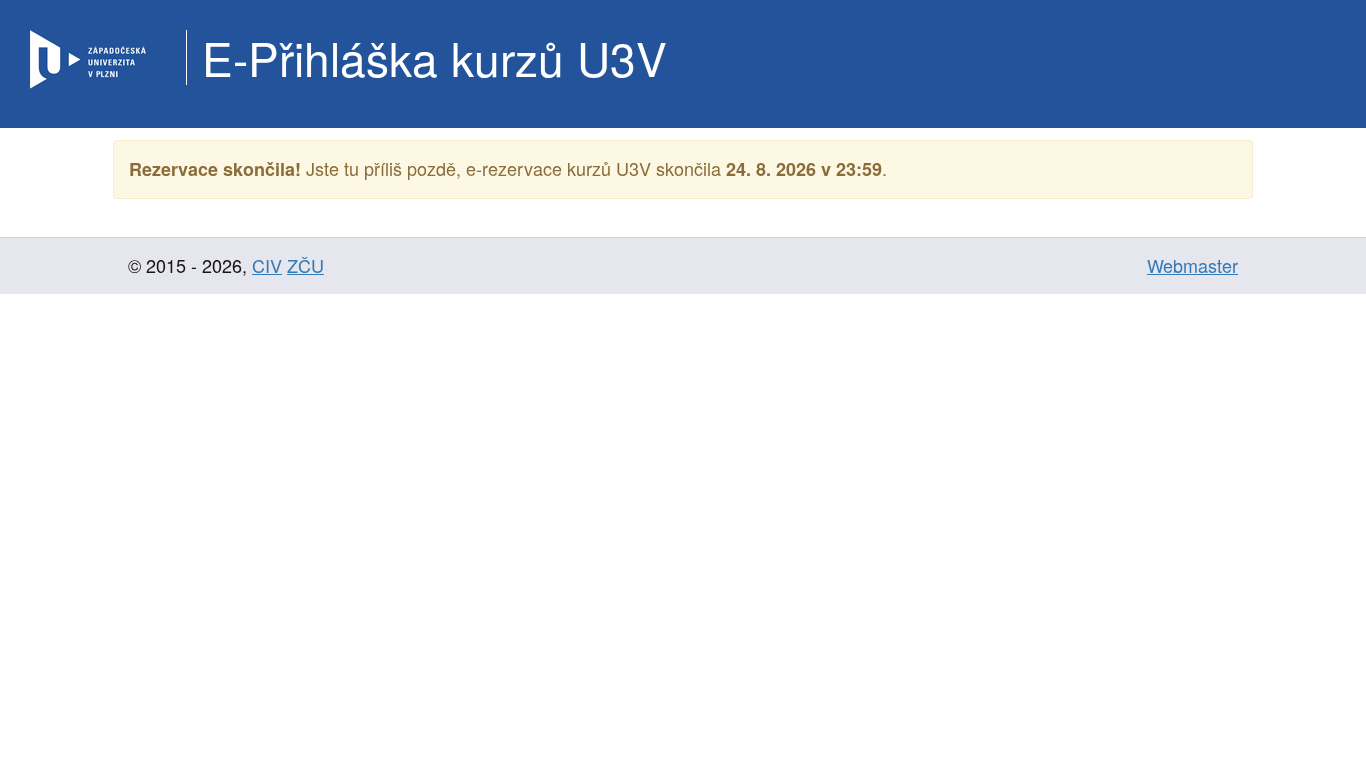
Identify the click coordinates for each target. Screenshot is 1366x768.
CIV (267, 265)
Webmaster (1192, 265)
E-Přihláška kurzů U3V (434, 57)
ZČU (305, 265)
